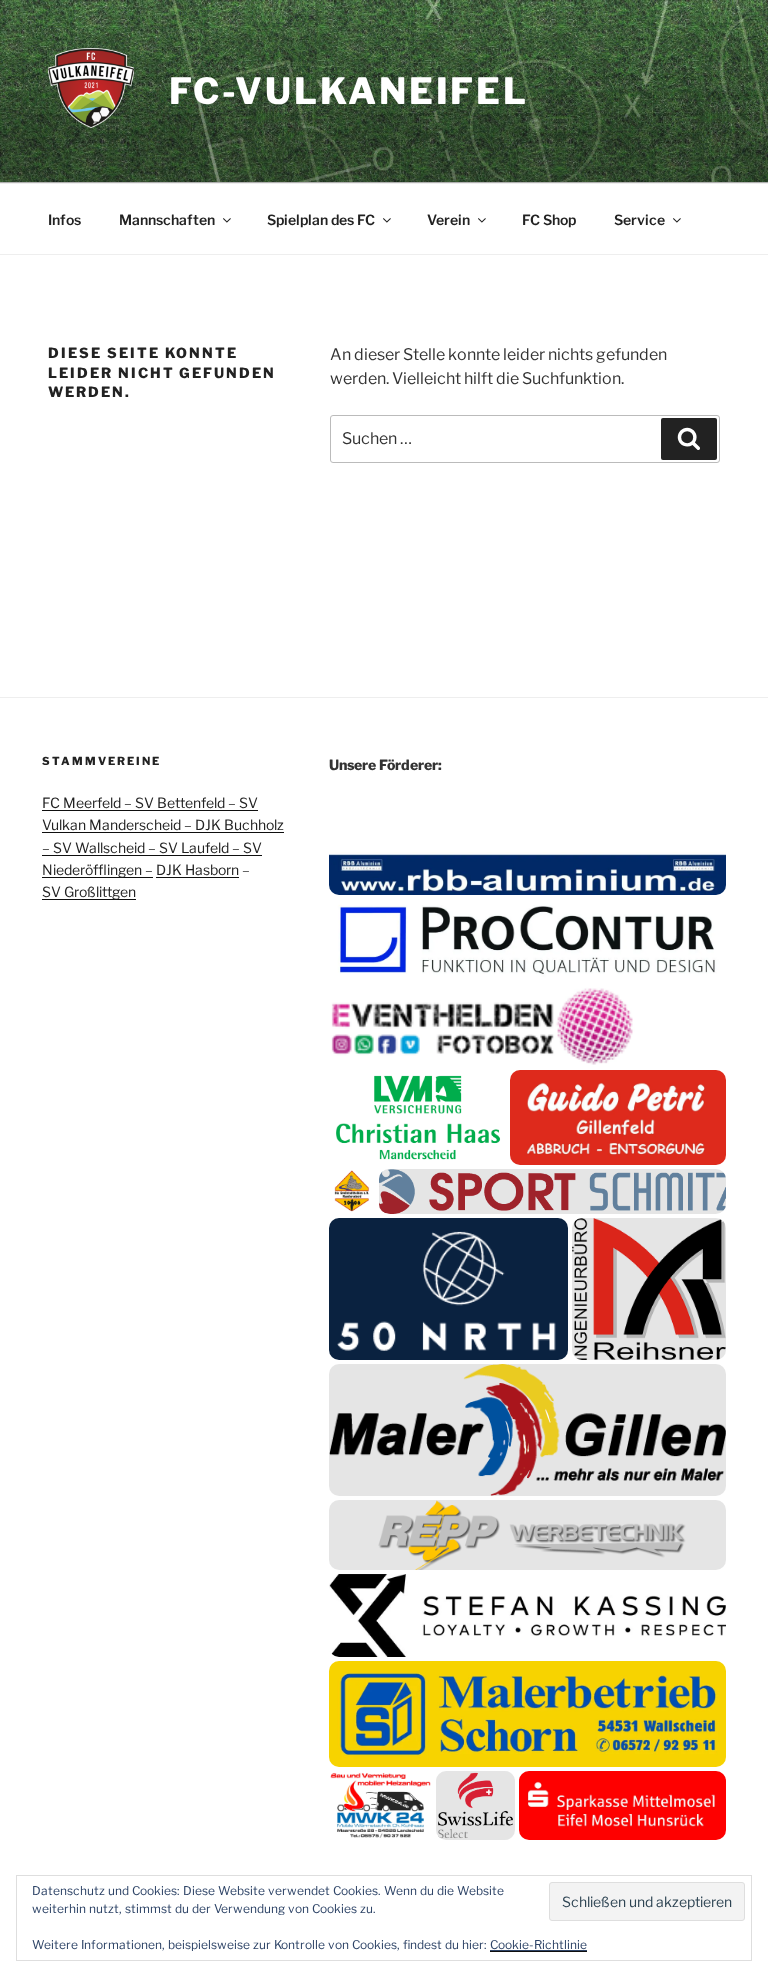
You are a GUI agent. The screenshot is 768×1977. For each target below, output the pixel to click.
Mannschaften (167, 219)
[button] (527, 867)
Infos (64, 219)
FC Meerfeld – (88, 802)
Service (639, 219)
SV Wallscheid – (106, 847)
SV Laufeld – (201, 847)
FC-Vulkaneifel (349, 91)
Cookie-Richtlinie (538, 1944)
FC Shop (549, 219)
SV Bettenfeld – (187, 802)
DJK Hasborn (197, 869)
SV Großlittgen (89, 891)
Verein (448, 219)
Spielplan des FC (321, 219)
